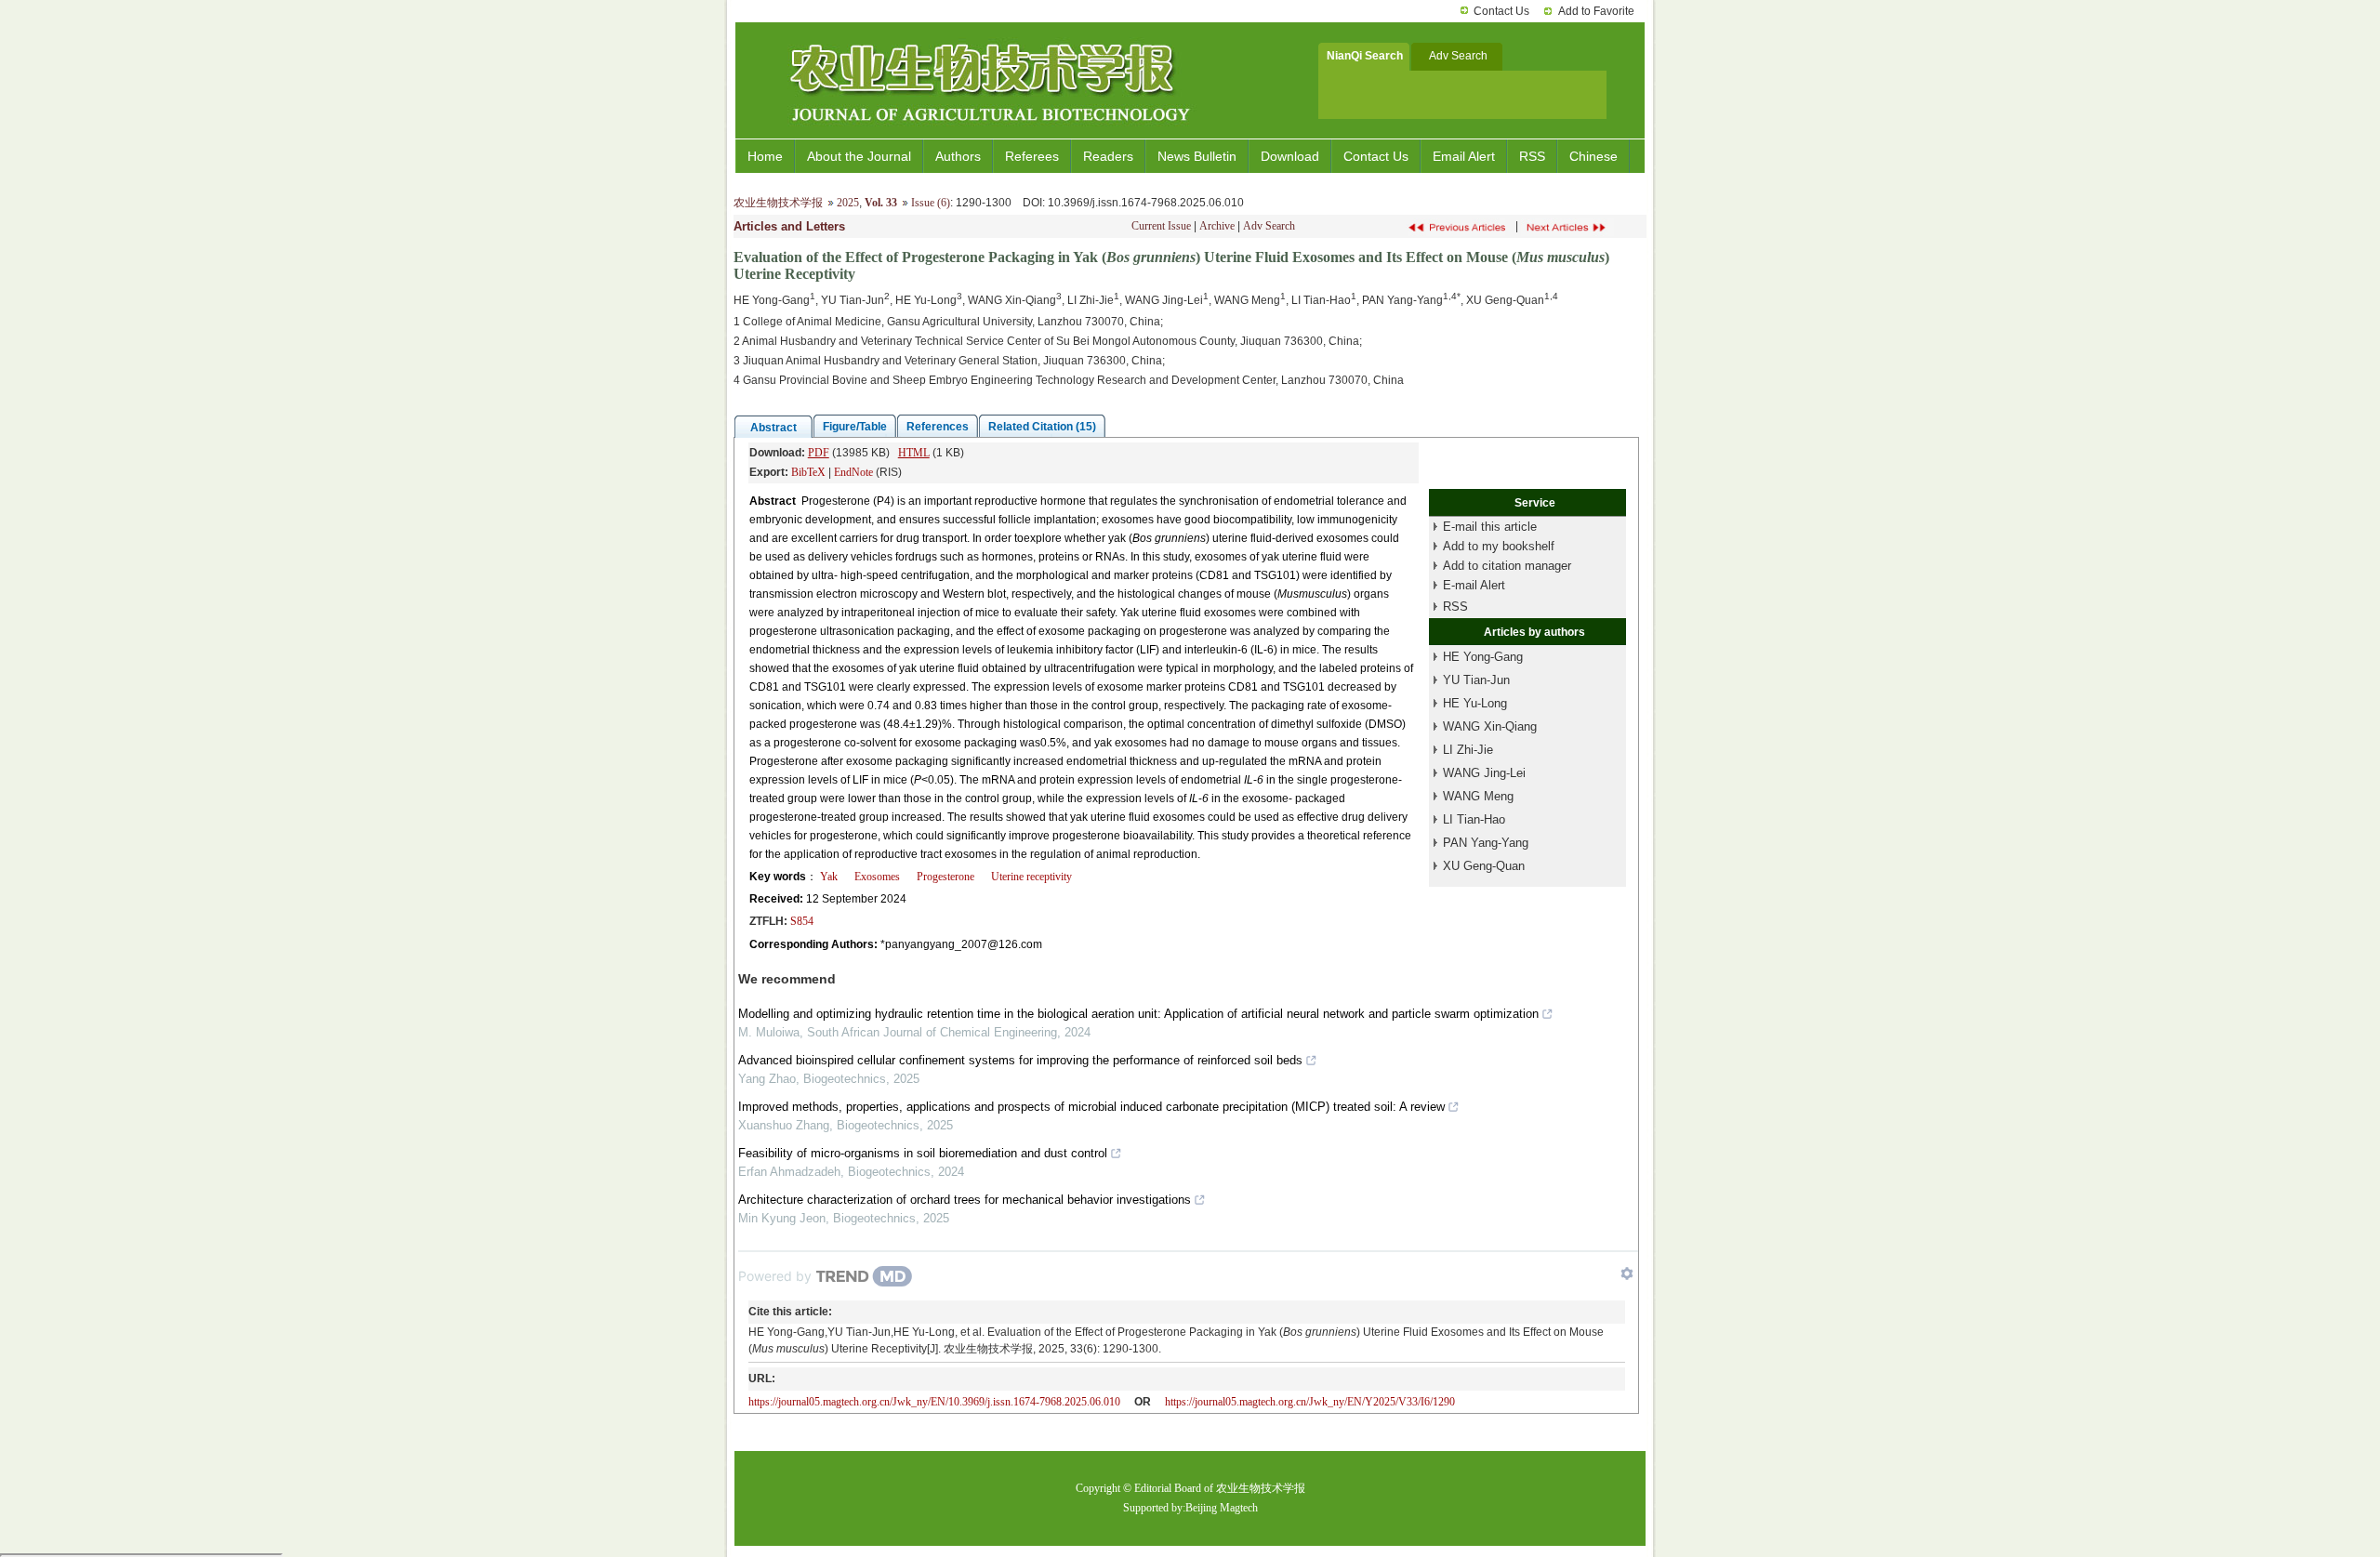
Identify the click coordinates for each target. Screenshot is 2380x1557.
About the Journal (859, 156)
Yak (829, 877)
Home (765, 156)
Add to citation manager (1507, 566)
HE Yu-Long (1475, 703)
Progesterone (945, 877)
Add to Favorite (1596, 11)
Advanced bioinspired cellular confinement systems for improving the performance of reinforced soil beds (1020, 1060)
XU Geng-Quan (1484, 866)
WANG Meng (1478, 796)
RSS (1532, 156)
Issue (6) (931, 203)
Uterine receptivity (1031, 877)
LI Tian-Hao (1474, 819)
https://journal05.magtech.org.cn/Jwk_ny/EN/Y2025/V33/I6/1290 (1310, 1402)
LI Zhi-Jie (1468, 750)
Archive (1217, 226)
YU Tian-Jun (1476, 680)
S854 (802, 921)
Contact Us (1501, 11)
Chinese (1593, 156)
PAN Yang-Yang (1486, 843)
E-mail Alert (1474, 585)
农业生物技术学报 (778, 203)
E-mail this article (1490, 527)
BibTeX (808, 472)
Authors (958, 156)
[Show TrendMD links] (1627, 1273)
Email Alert (1464, 156)
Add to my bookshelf (1499, 546)
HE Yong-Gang (1483, 657)
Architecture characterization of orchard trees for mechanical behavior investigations (965, 1200)
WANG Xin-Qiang (1490, 726)
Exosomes (877, 877)
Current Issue (1161, 226)
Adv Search (1269, 226)
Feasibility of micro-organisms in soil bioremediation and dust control (923, 1153)
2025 (848, 203)
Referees (1032, 156)
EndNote (853, 472)
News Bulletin (1197, 156)
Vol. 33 (881, 203)
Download (1290, 156)
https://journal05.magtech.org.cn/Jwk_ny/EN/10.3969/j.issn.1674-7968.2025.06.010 (934, 1402)
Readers (1108, 156)
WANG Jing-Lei (1484, 773)
